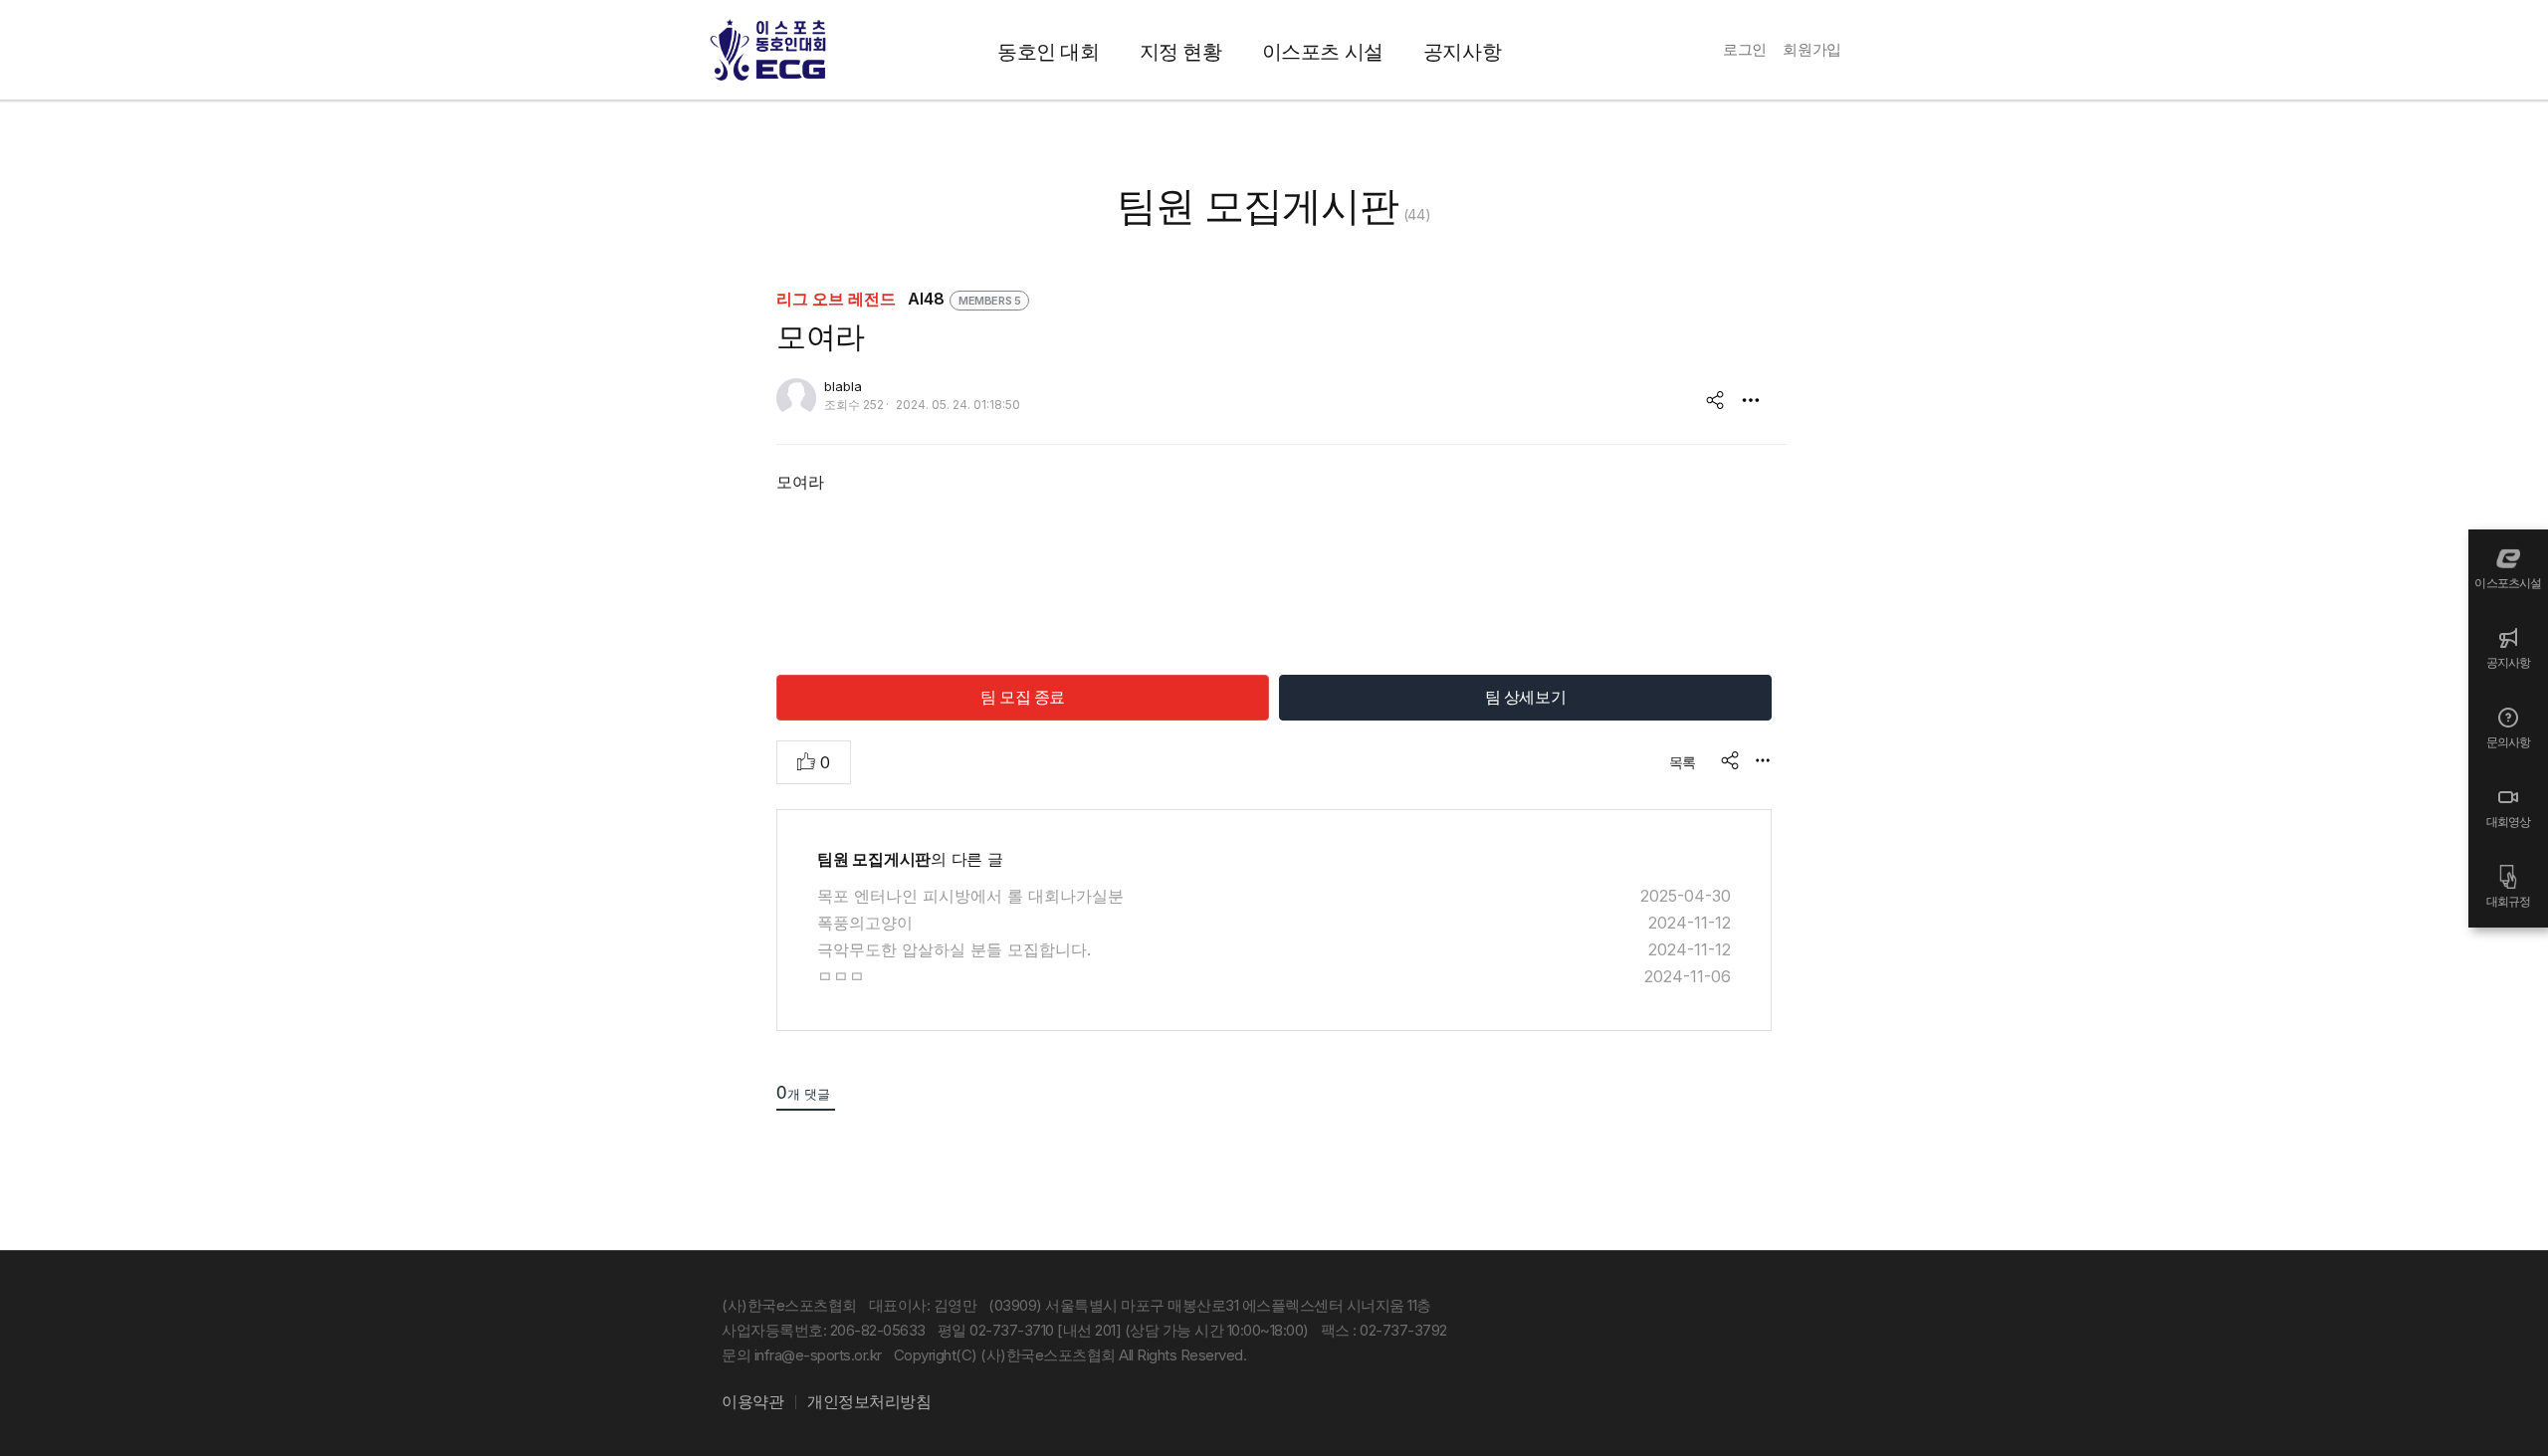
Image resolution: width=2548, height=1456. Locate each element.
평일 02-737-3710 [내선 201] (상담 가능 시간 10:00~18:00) (1123, 1330)
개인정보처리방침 (869, 1401)
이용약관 (752, 1401)
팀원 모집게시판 (1258, 206)
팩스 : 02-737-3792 (1384, 1330)
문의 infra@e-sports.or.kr (802, 1355)
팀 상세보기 (1526, 697)
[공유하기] (1715, 400)
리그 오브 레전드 (838, 299)
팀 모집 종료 (1023, 697)
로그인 (1745, 49)
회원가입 (1812, 49)
